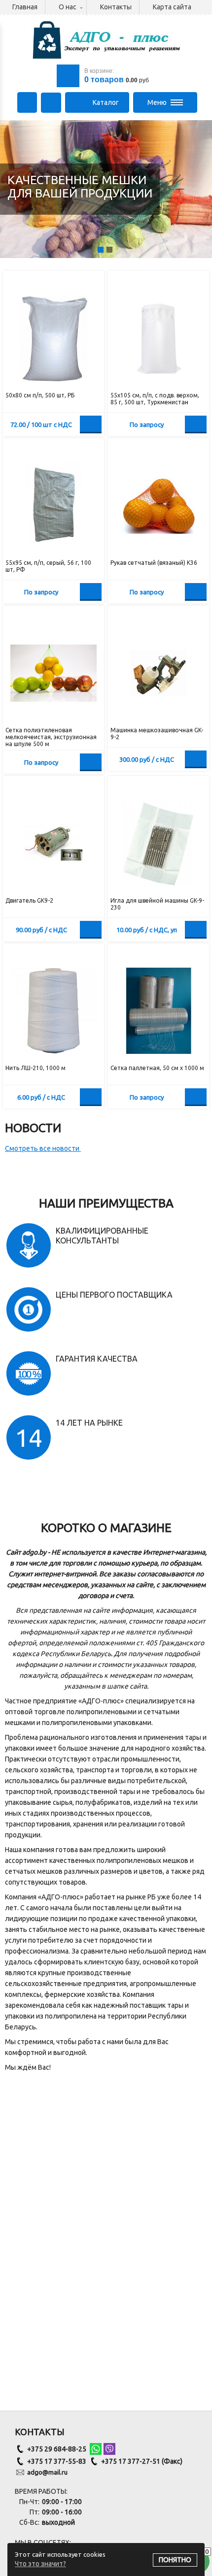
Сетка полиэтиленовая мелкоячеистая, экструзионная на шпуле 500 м (51, 737)
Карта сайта (172, 7)
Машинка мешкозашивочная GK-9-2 (157, 734)
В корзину (91, 424)
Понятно (175, 2560)
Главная (25, 7)
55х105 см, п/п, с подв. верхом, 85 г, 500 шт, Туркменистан (155, 399)
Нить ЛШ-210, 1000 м (35, 1068)
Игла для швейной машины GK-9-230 (157, 904)
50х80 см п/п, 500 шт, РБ (40, 395)
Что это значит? (40, 2564)
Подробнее (196, 424)
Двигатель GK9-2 (29, 900)
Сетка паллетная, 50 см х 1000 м (157, 1068)
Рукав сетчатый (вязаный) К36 (154, 563)
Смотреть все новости (43, 1148)
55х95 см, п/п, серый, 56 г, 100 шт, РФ (48, 566)
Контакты (116, 7)
